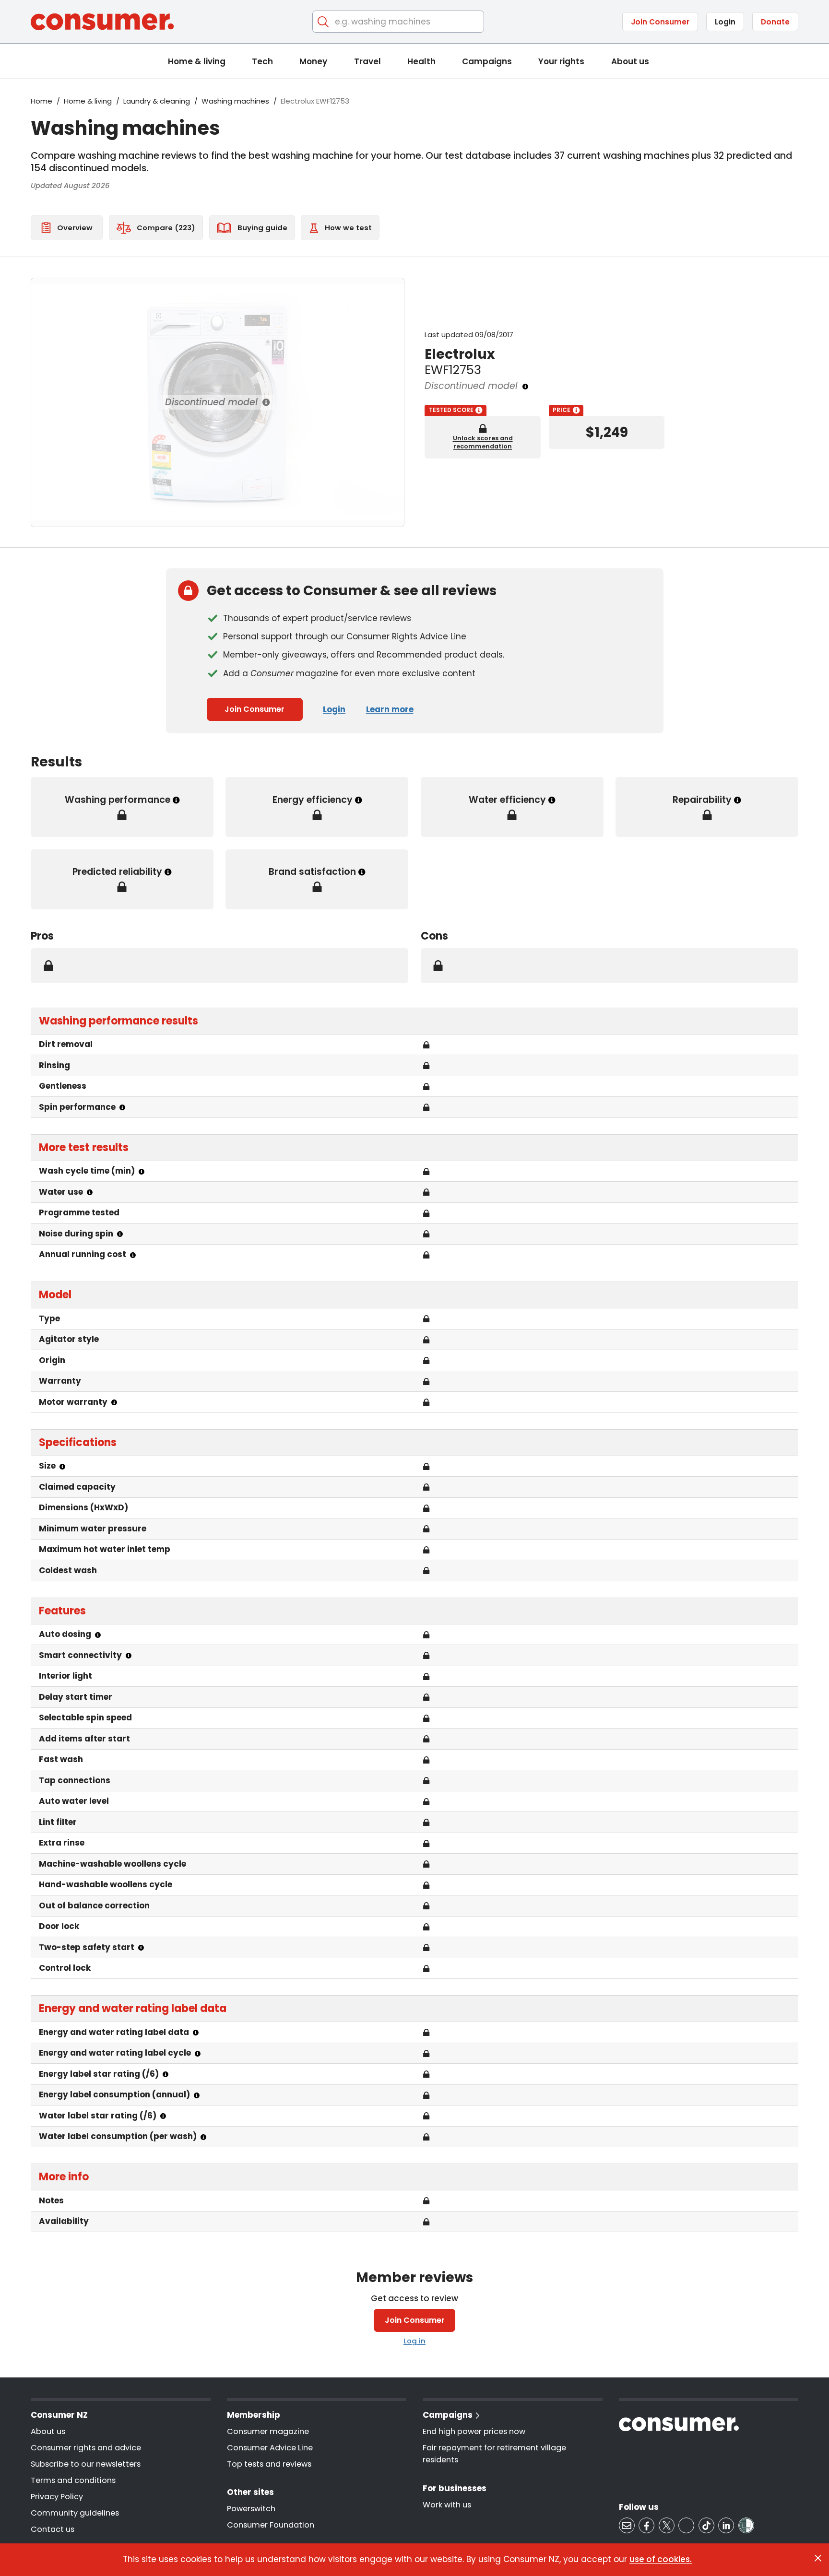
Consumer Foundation (271, 2525)
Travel (367, 61)
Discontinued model (211, 402)
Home (41, 101)
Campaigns (487, 61)
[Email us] (627, 2525)
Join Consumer (660, 22)
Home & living (197, 61)
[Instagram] (686, 2525)
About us (630, 61)
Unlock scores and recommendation (483, 442)
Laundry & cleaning (157, 101)
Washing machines (235, 101)
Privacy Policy (57, 2497)
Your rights (561, 61)
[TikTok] (706, 2525)
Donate (775, 22)
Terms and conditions (73, 2480)
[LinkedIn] (726, 2525)
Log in (414, 2341)
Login (725, 22)
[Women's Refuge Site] (746, 2525)
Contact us (53, 2529)
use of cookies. (661, 2559)
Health (421, 61)
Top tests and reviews (269, 2464)
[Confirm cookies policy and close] (818, 2558)
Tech (262, 61)
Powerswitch (251, 2509)
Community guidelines (75, 2513)
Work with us (447, 2505)
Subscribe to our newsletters (86, 2464)
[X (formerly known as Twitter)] (667, 2525)
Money (313, 61)
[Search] (324, 22)
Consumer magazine (268, 2431)
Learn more (390, 709)
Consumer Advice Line (270, 2448)
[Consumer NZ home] (102, 22)
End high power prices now (474, 2431)
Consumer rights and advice (86, 2448)
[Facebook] (646, 2525)
